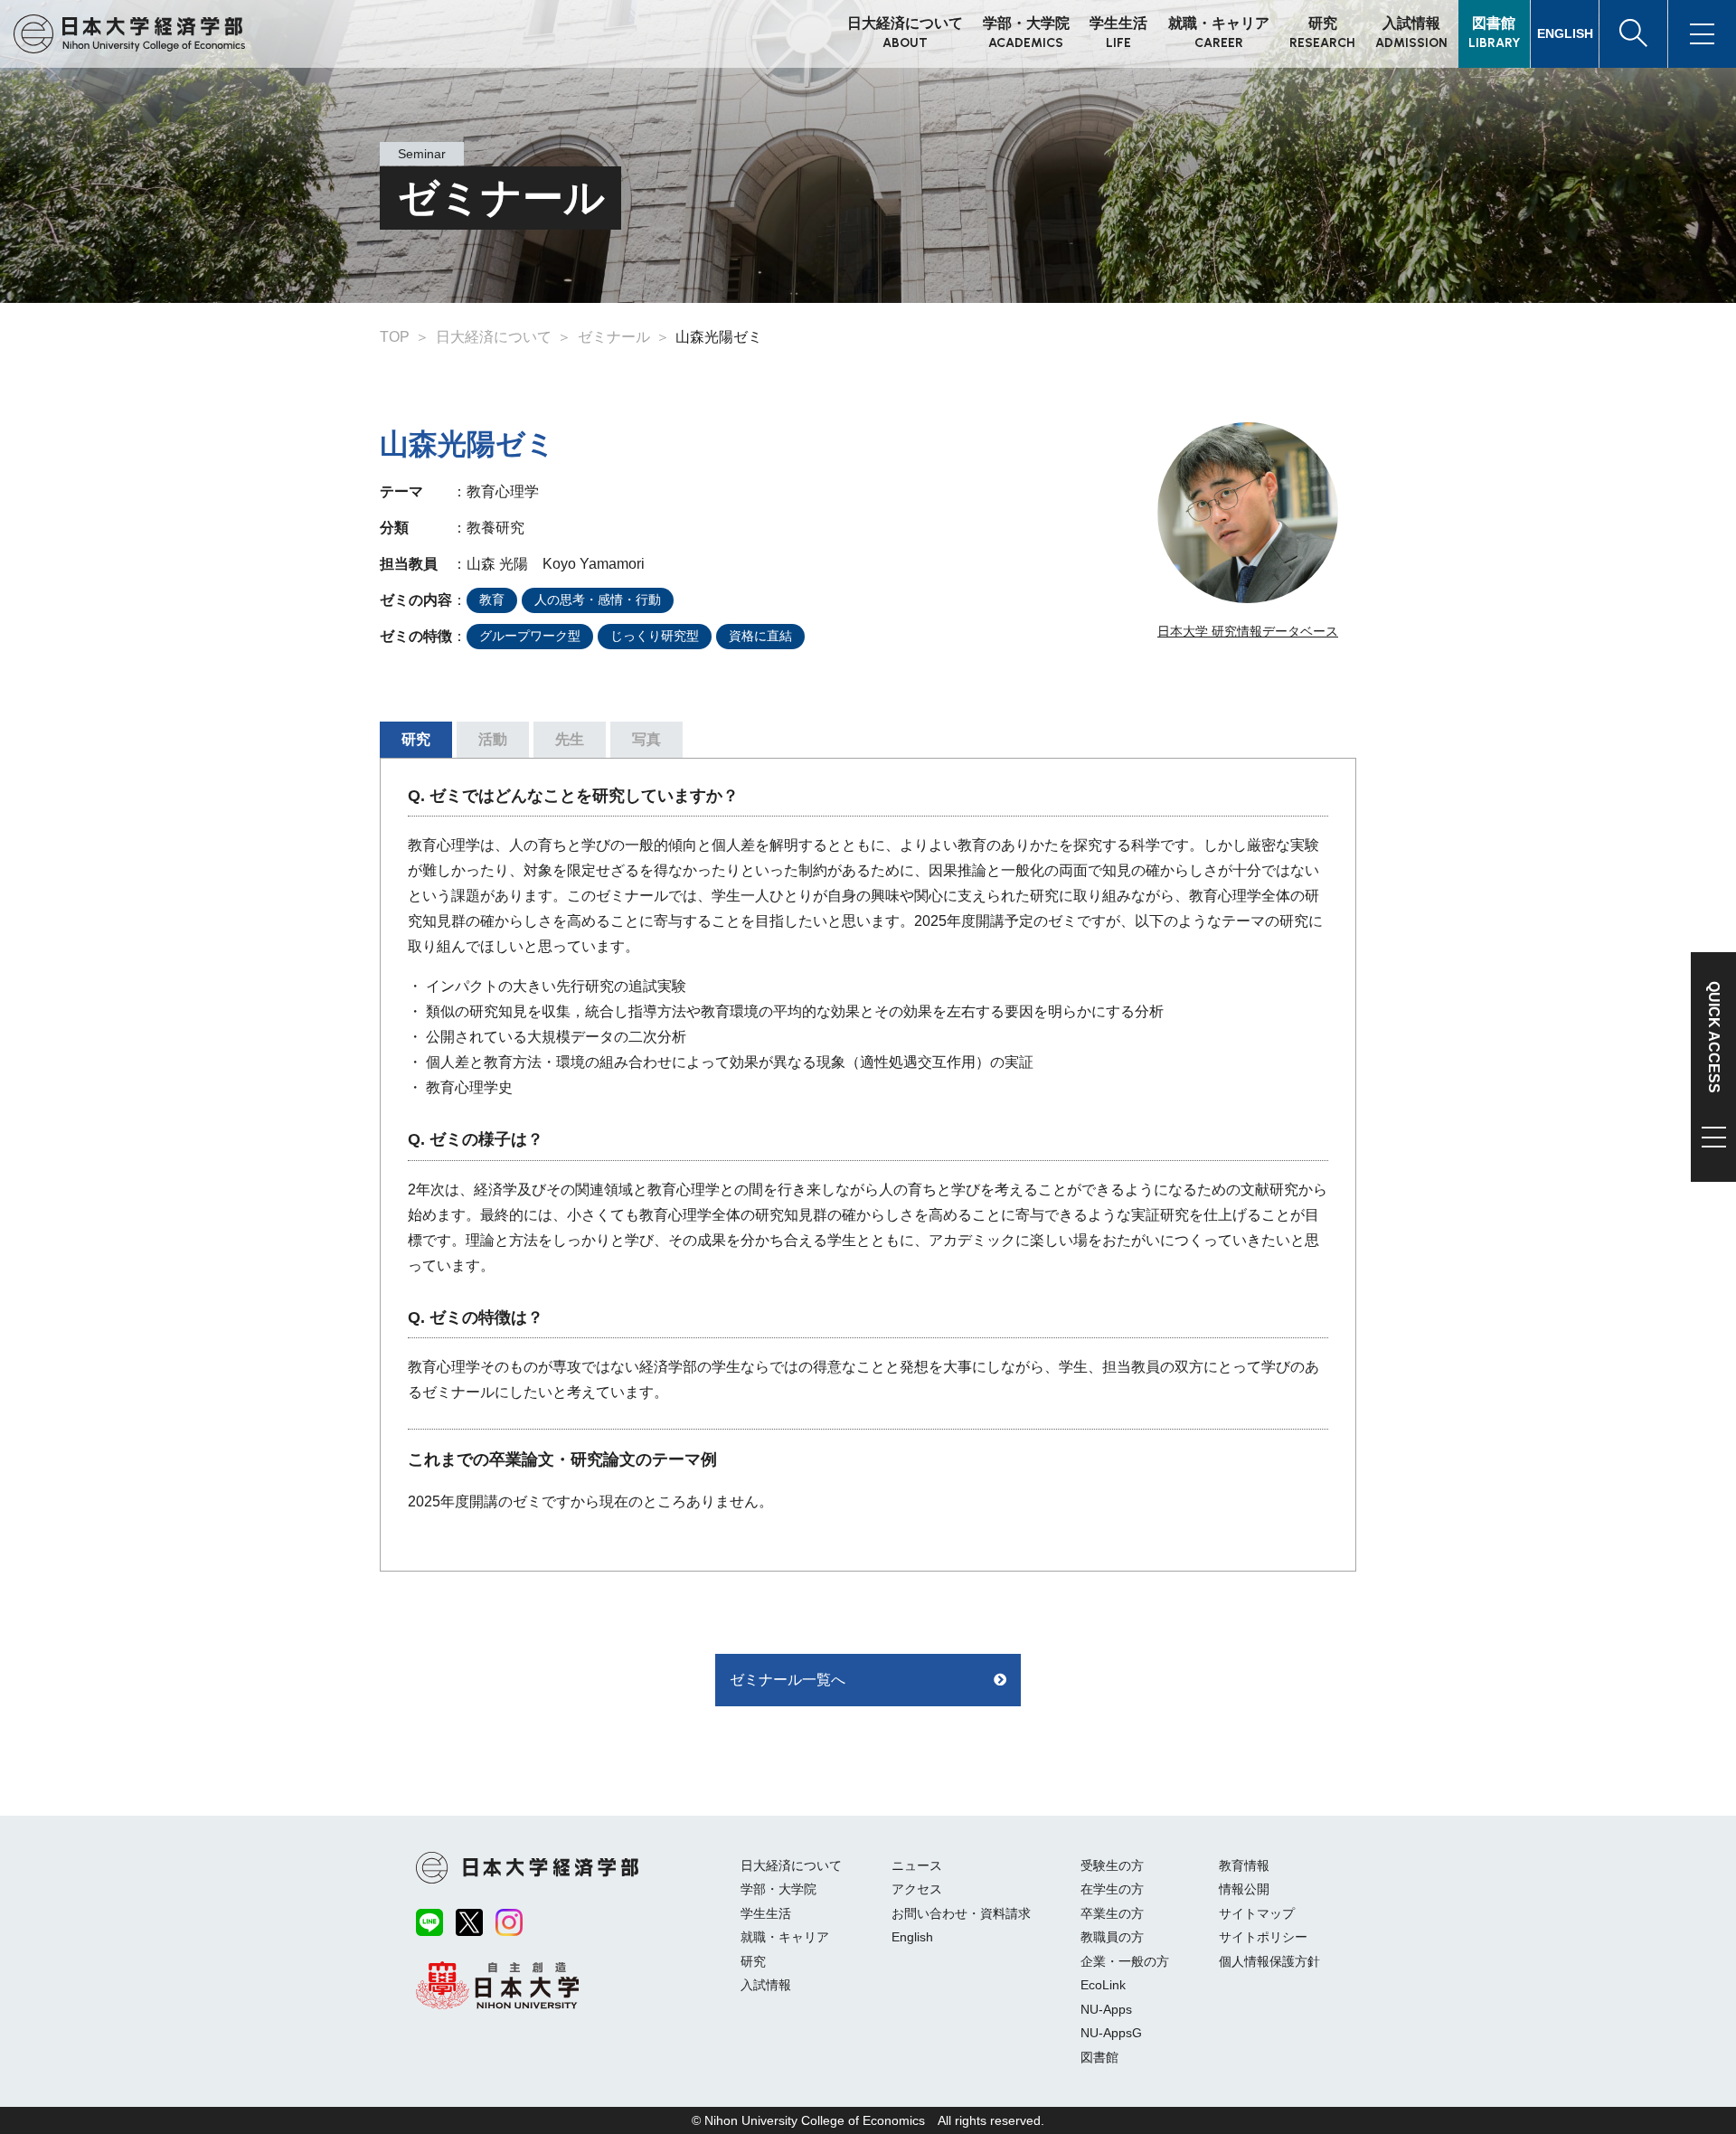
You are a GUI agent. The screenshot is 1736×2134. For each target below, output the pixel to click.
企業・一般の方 (1125, 1961)
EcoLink (1103, 1985)
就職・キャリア (785, 1937)
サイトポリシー (1263, 1937)
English (912, 1937)
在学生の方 (1112, 1889)
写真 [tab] (646, 739)
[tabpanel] (868, 1165)
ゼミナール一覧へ (788, 1680)
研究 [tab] (416, 739)
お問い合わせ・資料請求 (961, 1913)
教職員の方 (1112, 1937)
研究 (753, 1961)
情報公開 (1244, 1889)
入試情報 (766, 1985)
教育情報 (1244, 1865)
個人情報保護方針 (1269, 1961)
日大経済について (791, 1865)
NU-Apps (1106, 2009)
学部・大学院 (778, 1889)
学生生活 (766, 1913)
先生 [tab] (570, 739)
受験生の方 (1112, 1865)
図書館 (1099, 2057)
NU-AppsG (1111, 2033)
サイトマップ (1257, 1913)
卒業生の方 (1112, 1913)
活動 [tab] (493, 739)
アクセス (917, 1889)
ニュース (917, 1865)
